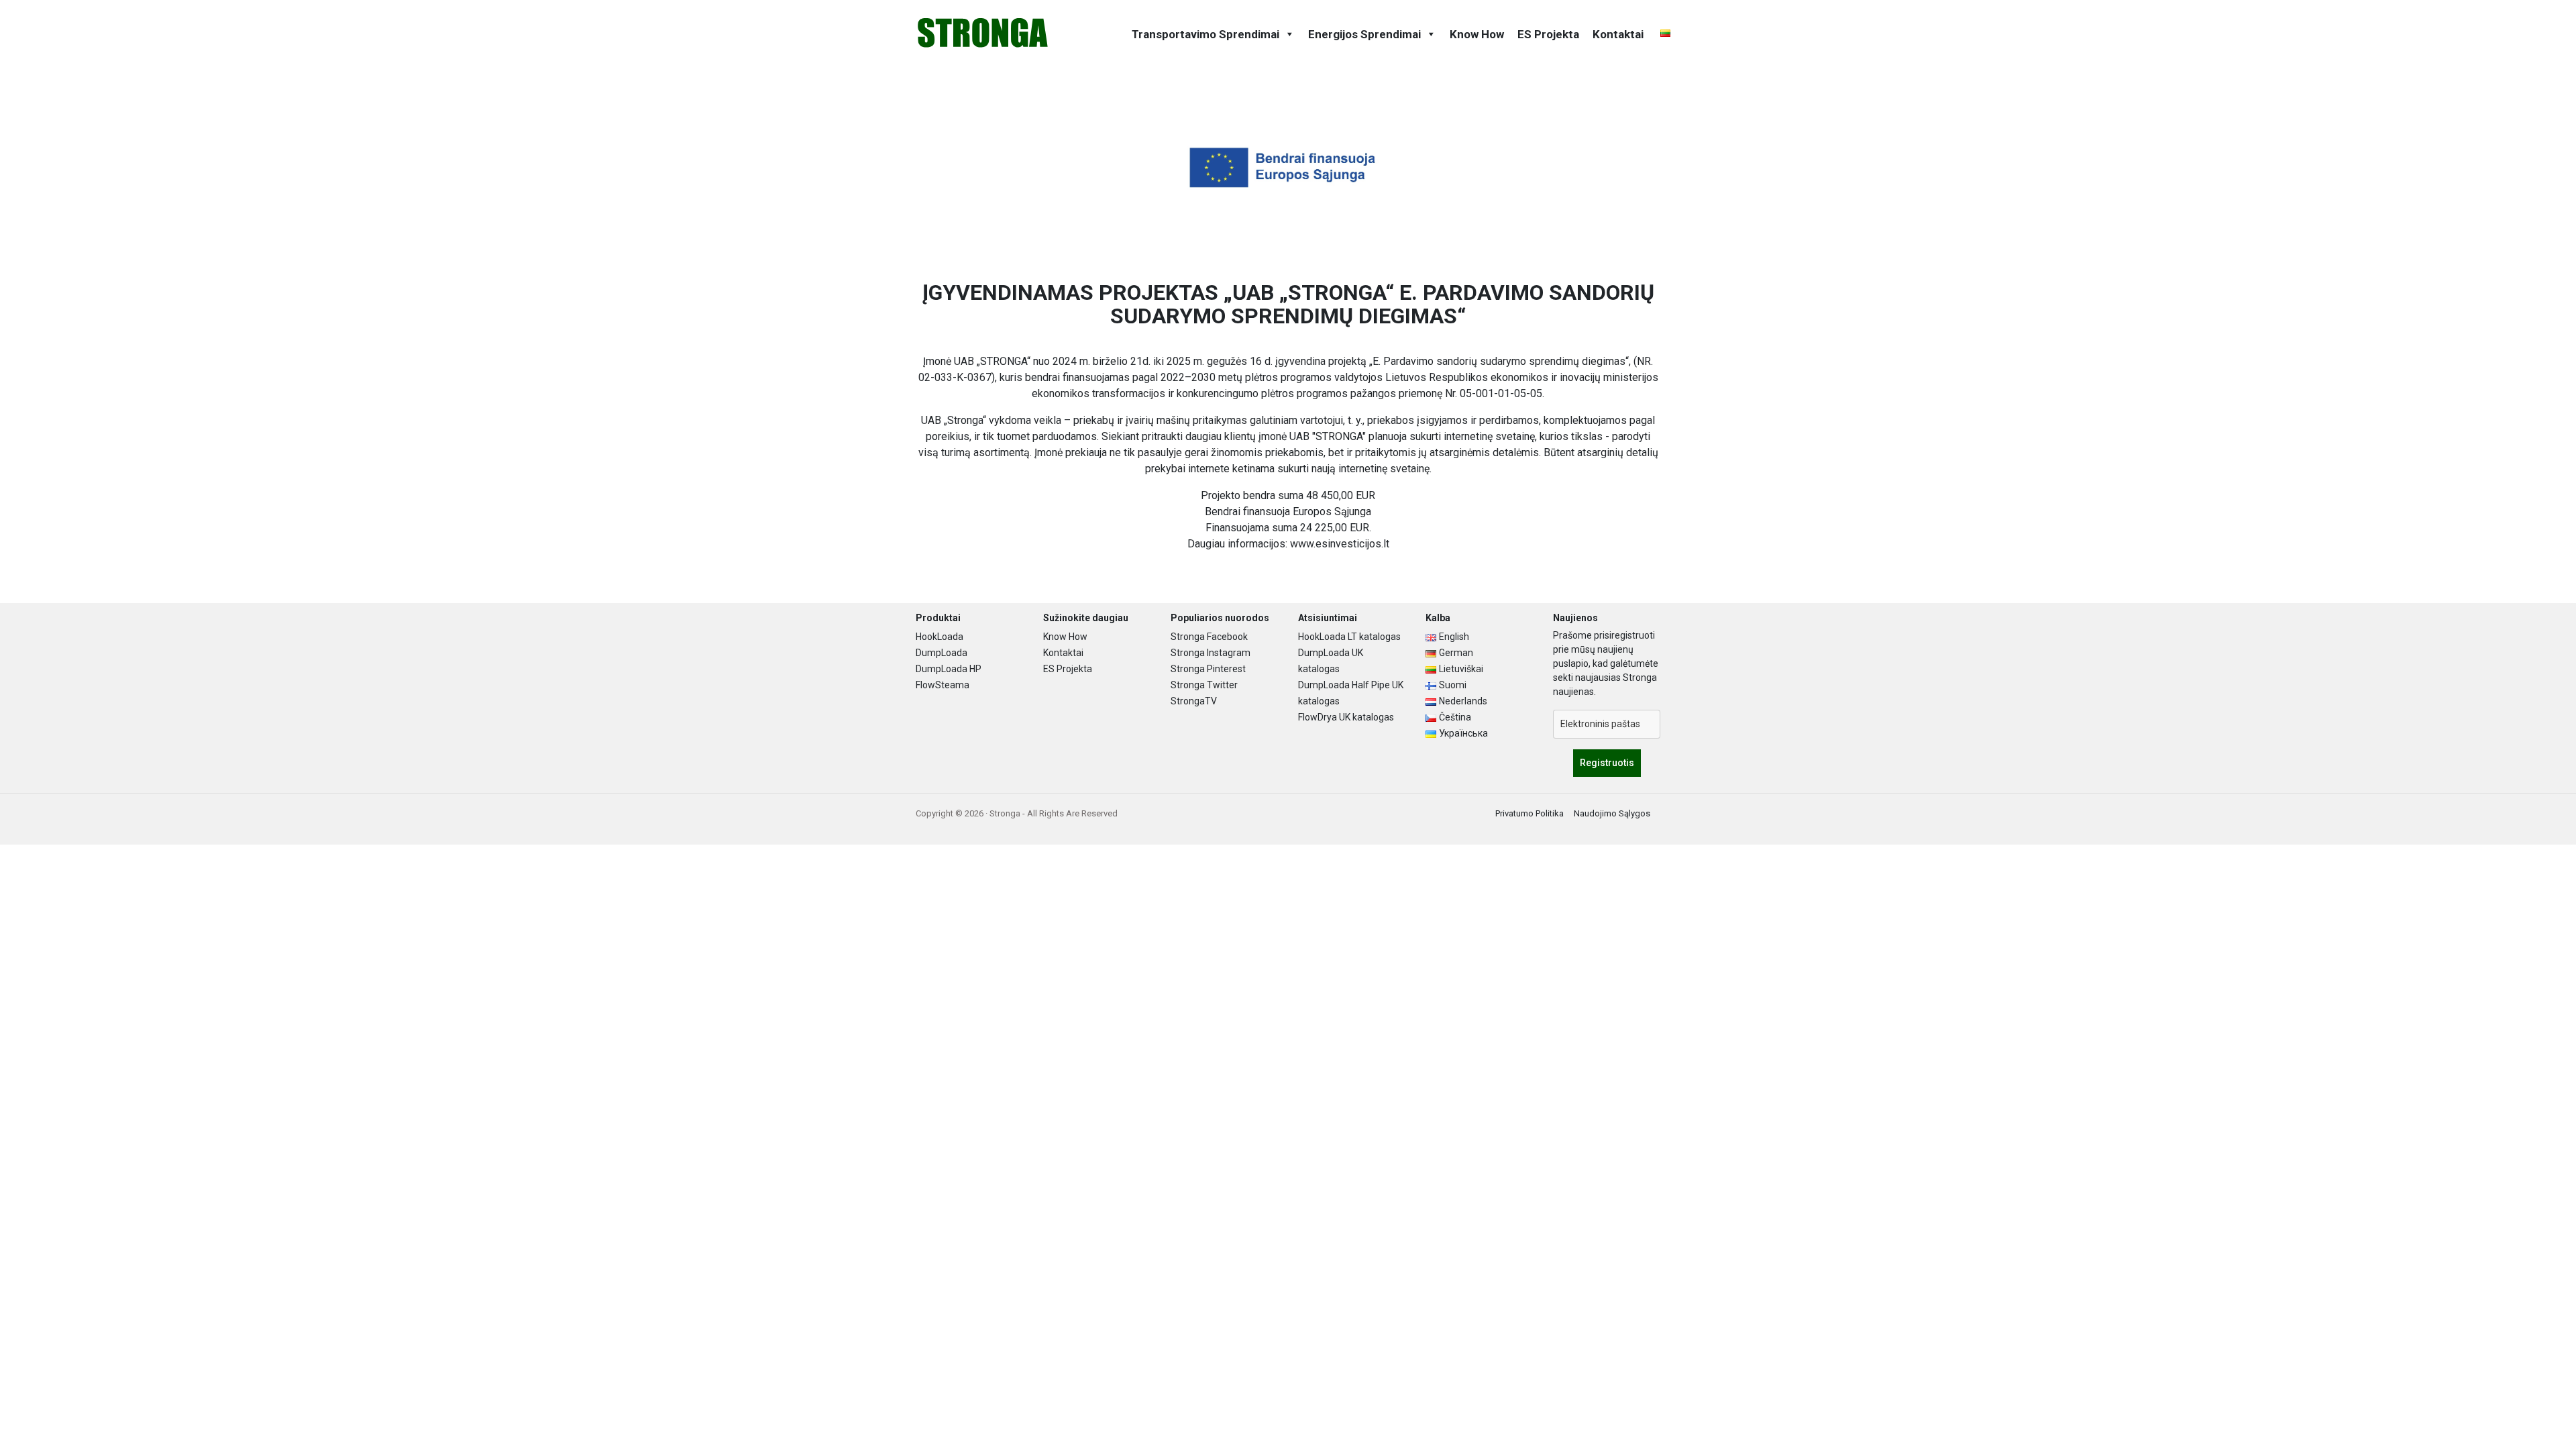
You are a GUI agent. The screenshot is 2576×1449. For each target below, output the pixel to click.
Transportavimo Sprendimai (1205, 34)
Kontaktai (1618, 34)
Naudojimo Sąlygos (1612, 813)
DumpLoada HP (949, 669)
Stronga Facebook (1209, 637)
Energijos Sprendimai (1364, 34)
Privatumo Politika (1529, 813)
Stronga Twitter (1204, 685)
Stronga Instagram (1211, 653)
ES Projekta (1548, 34)
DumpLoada (942, 653)
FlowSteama (943, 685)
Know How (1477, 34)
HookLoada (940, 637)
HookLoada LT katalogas (1349, 637)
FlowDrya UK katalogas (1346, 717)
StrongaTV (1194, 701)
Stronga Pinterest (1208, 669)
